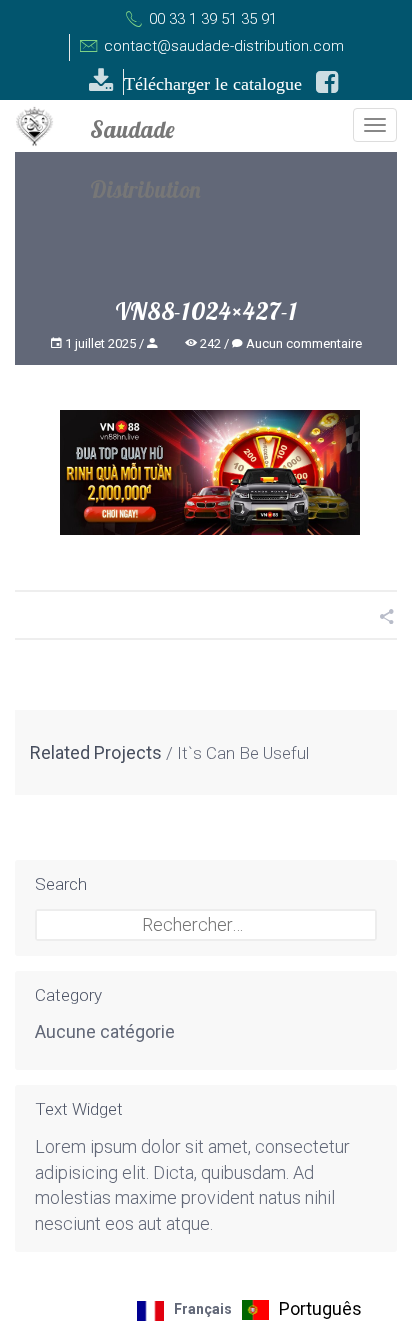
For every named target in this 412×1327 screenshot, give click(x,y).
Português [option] (320, 1308)
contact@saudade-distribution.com (222, 46)
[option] (302, 1310)
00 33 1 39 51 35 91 (211, 19)
